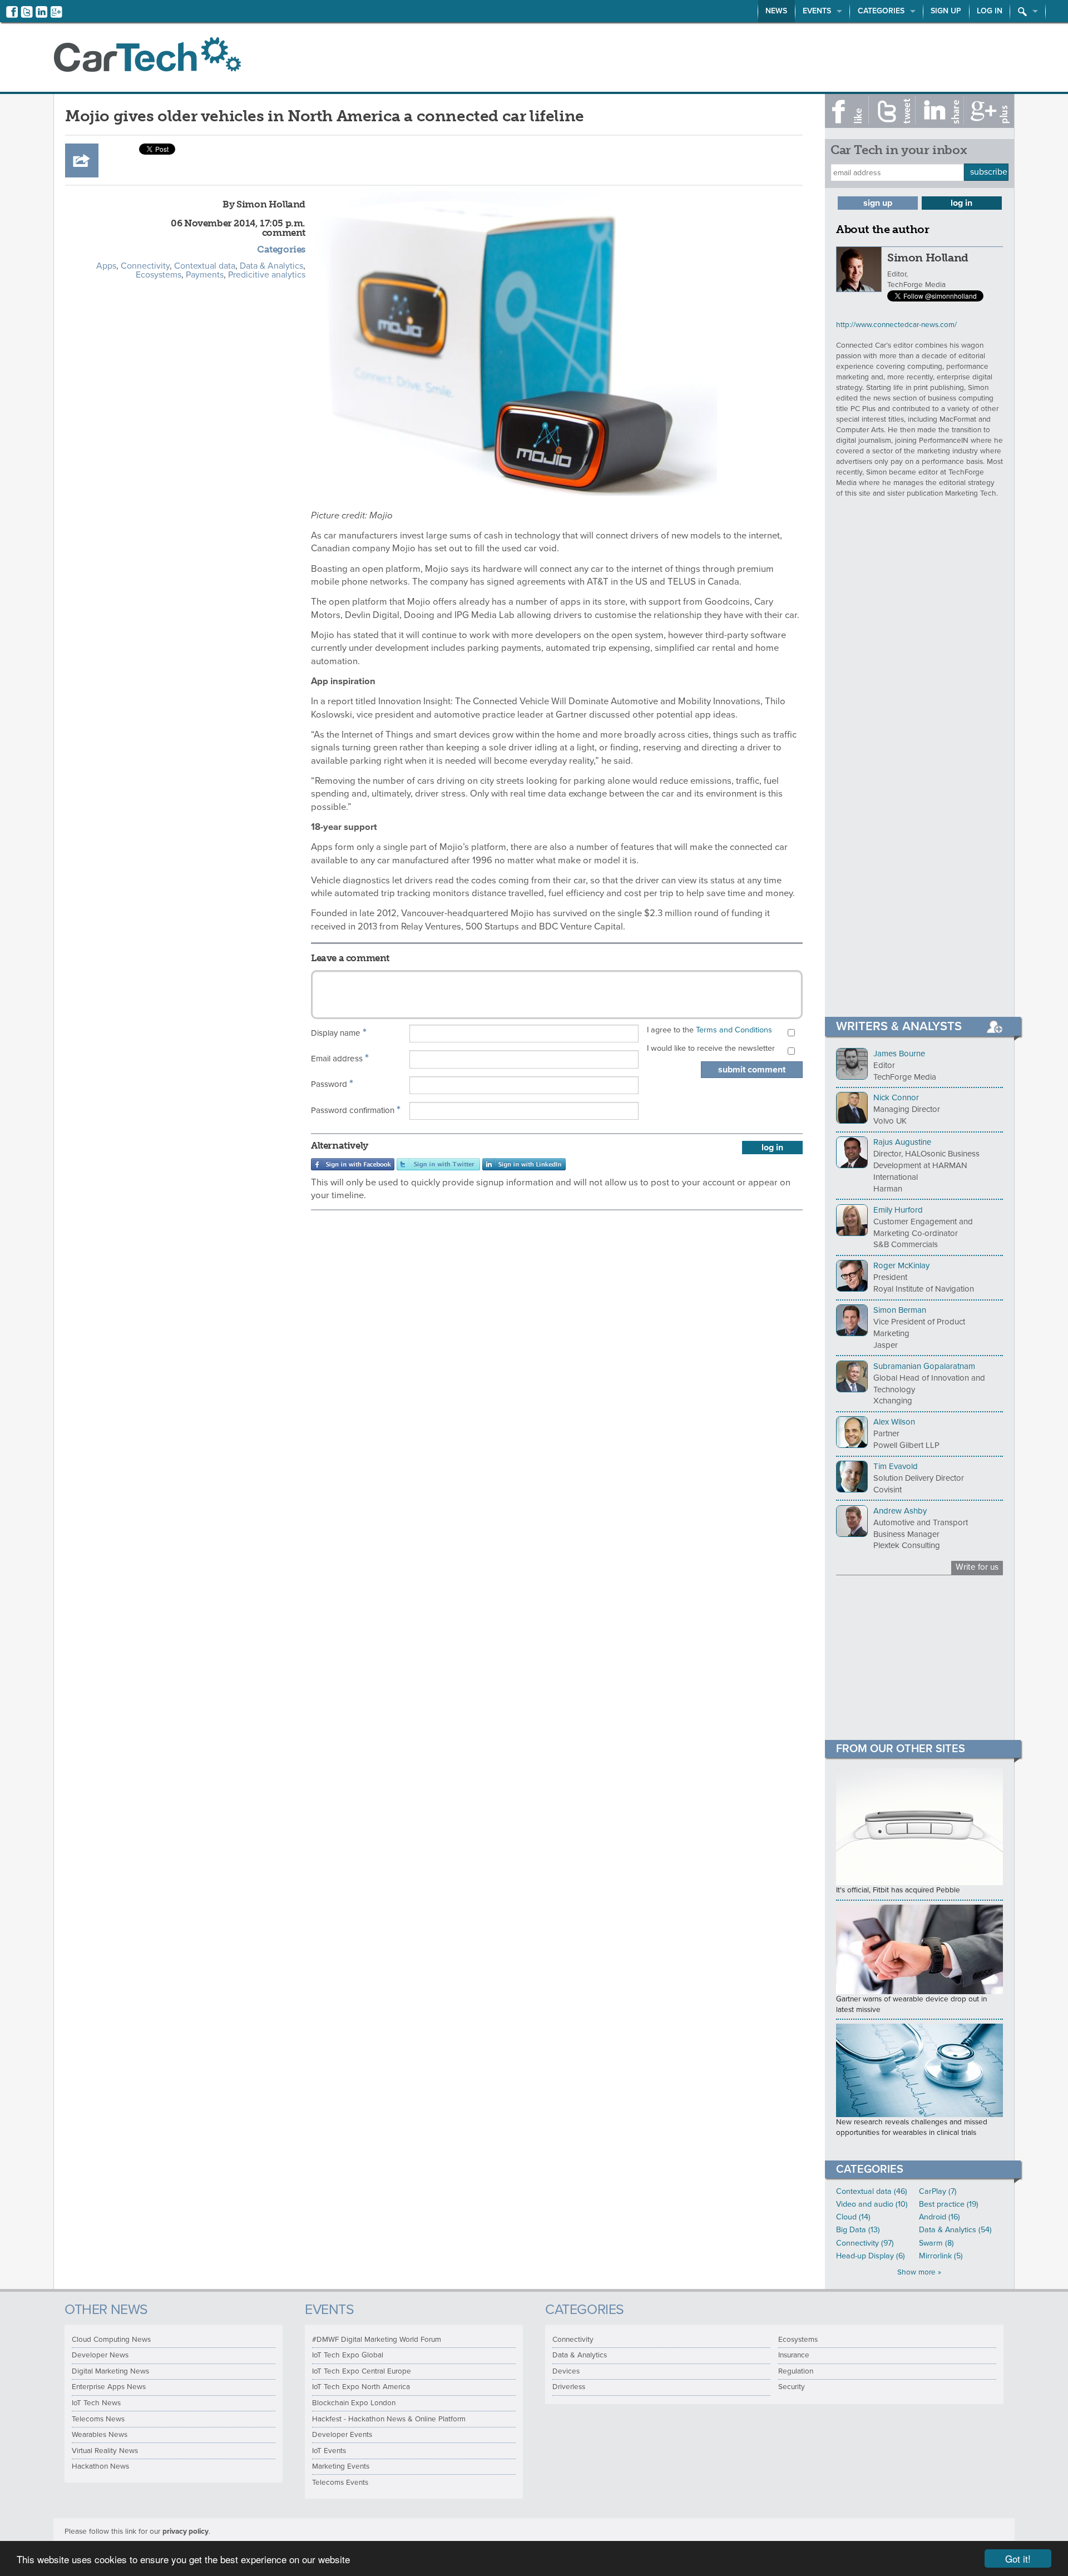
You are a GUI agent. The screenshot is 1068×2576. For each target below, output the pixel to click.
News (776, 11)
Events (817, 11)
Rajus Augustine (902, 1142)
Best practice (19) (949, 2204)
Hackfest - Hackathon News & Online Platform (389, 2419)
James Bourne (899, 1054)
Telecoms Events (340, 2483)
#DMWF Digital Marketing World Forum (377, 2340)
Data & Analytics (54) (955, 2230)
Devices (566, 2371)
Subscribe (989, 172)
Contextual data (205, 266)
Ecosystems (159, 275)
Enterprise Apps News (109, 2387)
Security (792, 2387)
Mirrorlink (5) (941, 2256)
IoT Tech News (96, 2403)
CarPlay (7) (938, 2191)
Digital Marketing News (110, 2371)
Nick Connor (896, 1097)
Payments (205, 275)
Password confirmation (356, 1110)
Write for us (977, 1567)
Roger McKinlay (901, 1265)
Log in (990, 11)
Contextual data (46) (872, 2191)
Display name (339, 1032)
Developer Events (342, 2435)
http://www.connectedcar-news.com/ (896, 325)
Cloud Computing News (111, 2340)
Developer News (100, 2355)
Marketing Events (341, 2466)
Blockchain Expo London (354, 2403)
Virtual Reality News (105, 2451)
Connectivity (145, 266)
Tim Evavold (896, 1466)
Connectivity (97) (865, 2243)
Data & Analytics (271, 266)
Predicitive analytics (267, 275)
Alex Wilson (894, 1422)
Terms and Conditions (734, 1030)
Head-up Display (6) (871, 2256)
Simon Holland (928, 258)
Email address (340, 1058)
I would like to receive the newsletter (711, 1048)
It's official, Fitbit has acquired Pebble (898, 1890)
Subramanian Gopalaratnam (924, 1366)
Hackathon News (100, 2466)
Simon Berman (900, 1310)
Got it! (1018, 2558)
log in (772, 1148)
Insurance (794, 2355)
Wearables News (100, 2435)
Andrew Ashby (900, 1511)
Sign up (946, 11)
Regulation (796, 2371)
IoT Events (329, 2451)
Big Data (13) (858, 2230)
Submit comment (752, 1070)
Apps (106, 266)
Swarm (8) (936, 2243)
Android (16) (940, 2217)
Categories (881, 11)
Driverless (569, 2387)
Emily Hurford (898, 1210)
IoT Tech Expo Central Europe (362, 2371)
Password (332, 1084)
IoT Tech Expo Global (348, 2355)
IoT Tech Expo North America (361, 2387)
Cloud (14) (853, 2217)
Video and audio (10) (872, 2204)
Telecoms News (98, 2419)
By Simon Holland (264, 204)
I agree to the (709, 1030)
